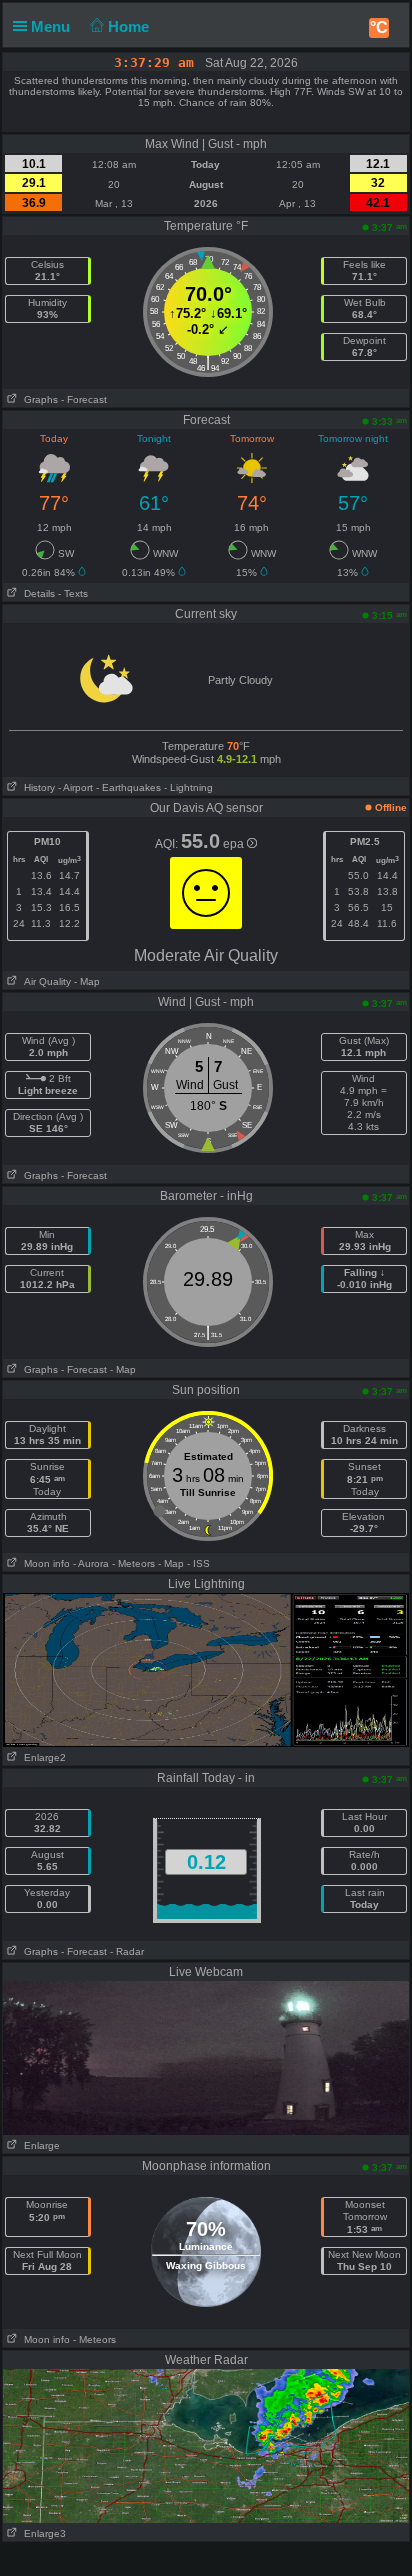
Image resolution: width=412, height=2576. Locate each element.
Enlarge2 (42, 1757)
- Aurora (91, 1563)
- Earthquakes (128, 787)
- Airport (75, 787)
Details (36, 593)
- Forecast (84, 399)
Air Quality (44, 981)
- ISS (198, 1563)
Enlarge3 (42, 2533)
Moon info (44, 1563)
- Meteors (133, 1563)
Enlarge (39, 2145)
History (36, 787)
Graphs (38, 399)
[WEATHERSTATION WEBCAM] (206, 2057)
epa (235, 844)
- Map (87, 981)
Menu (52, 26)
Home (130, 26)
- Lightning (188, 787)
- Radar (127, 1951)
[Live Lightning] (206, 1669)
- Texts (73, 593)
